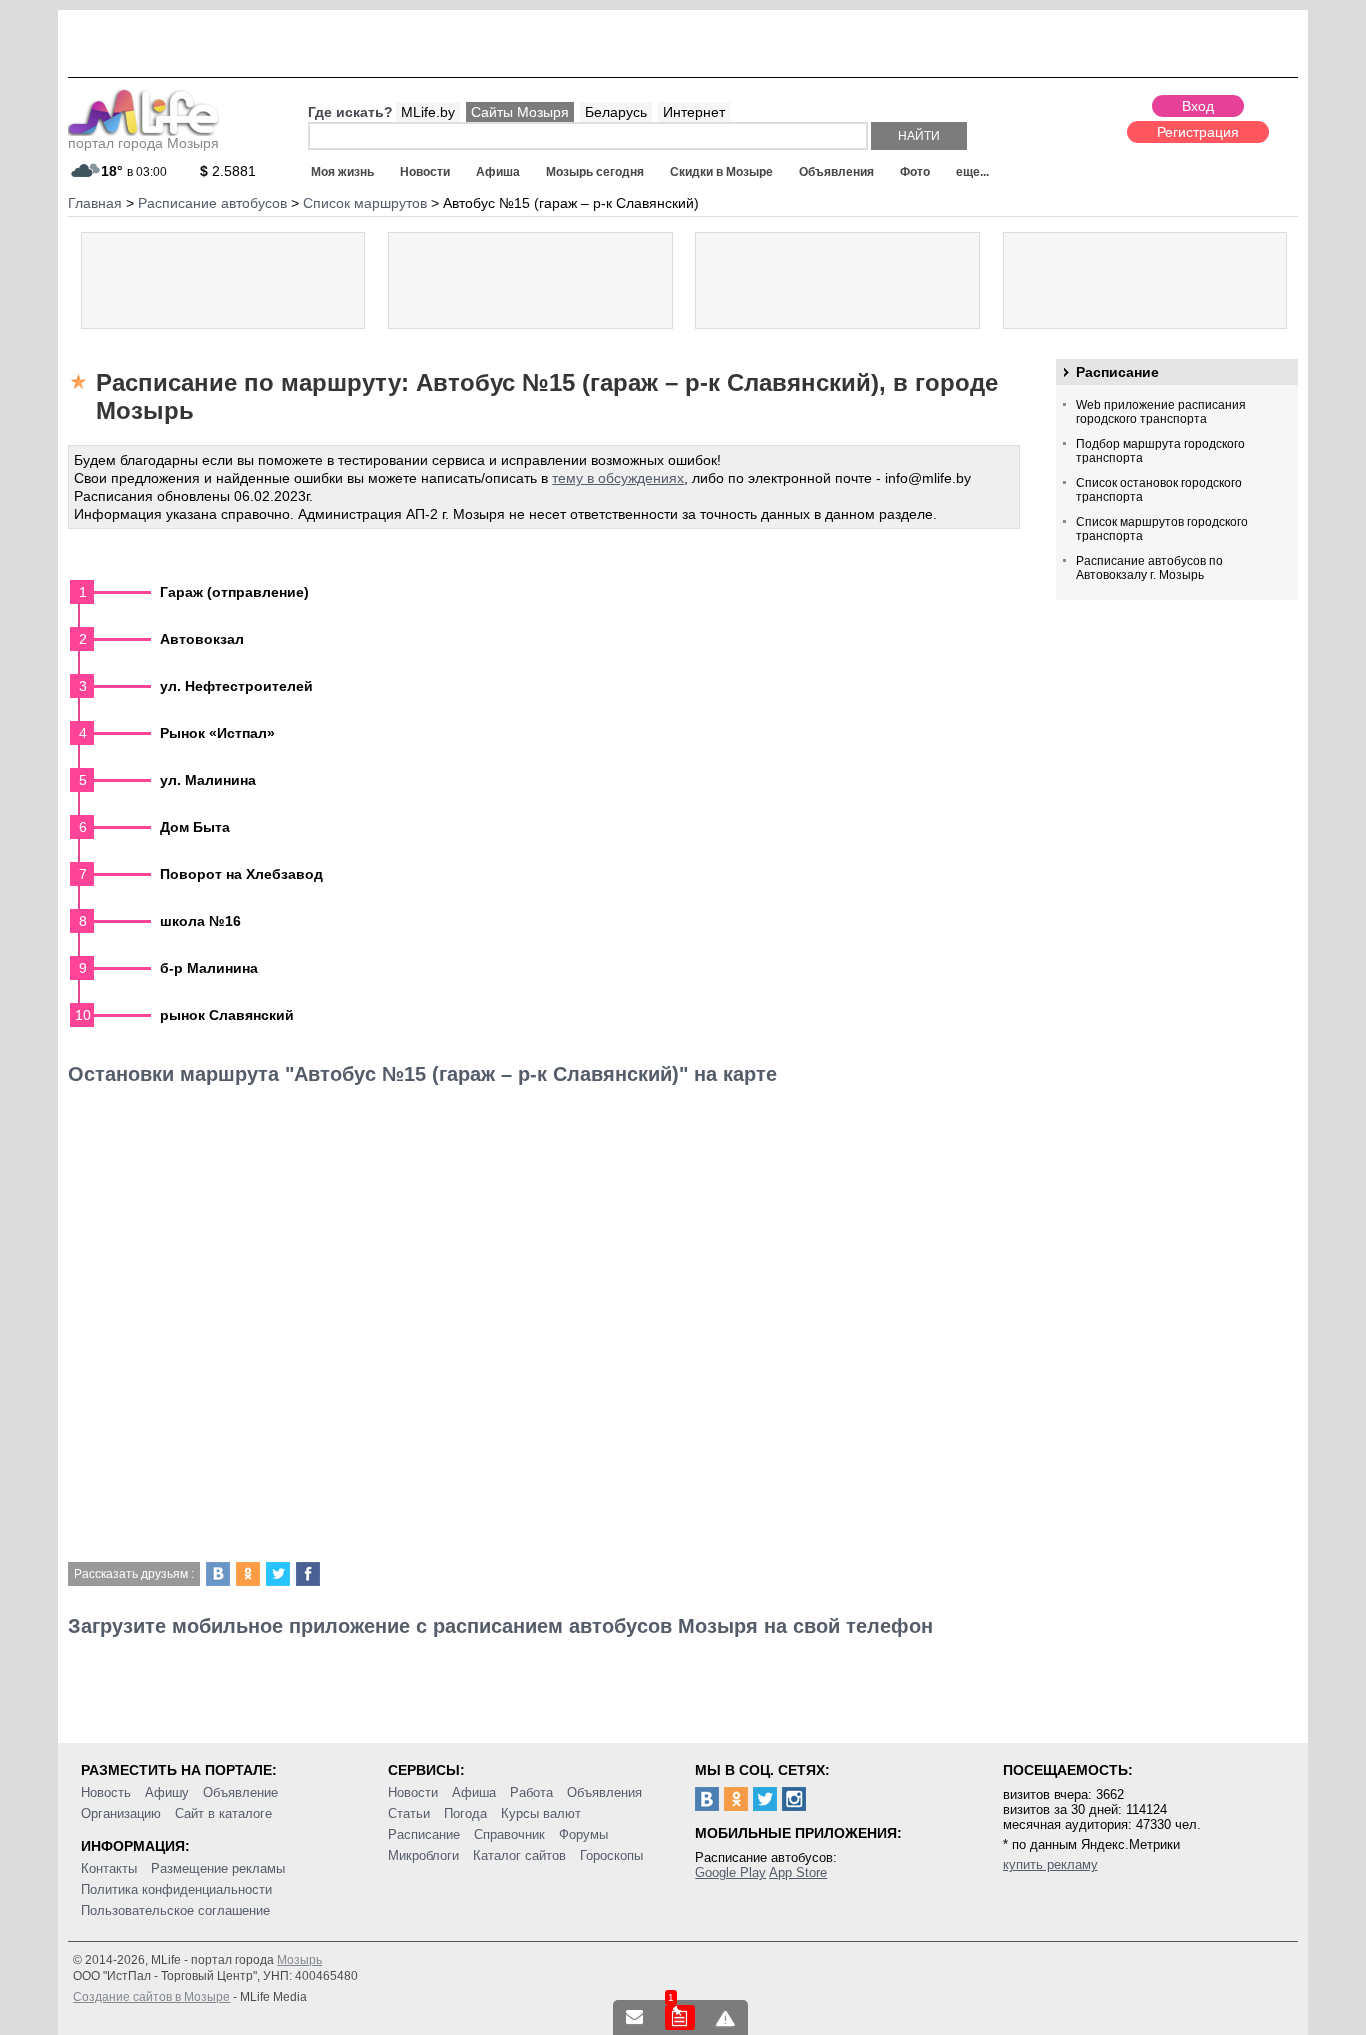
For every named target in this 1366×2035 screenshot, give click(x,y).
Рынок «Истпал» (217, 733)
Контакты (109, 1868)
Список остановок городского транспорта (1159, 490)
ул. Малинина (208, 780)
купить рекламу (1050, 1864)
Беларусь (616, 112)
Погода (465, 1813)
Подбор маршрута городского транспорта (1160, 451)
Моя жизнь (342, 172)
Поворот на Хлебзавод (241, 874)
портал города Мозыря (143, 143)
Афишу (167, 1792)
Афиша (498, 172)
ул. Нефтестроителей (236, 686)
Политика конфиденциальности (176, 1889)
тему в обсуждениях (618, 478)
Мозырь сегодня (595, 172)
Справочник (509, 1834)
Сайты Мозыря (520, 112)
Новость (106, 1792)
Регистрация (1198, 132)
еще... (972, 172)
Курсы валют (541, 1813)
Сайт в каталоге (223, 1813)
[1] (680, 2017)
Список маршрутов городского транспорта (1162, 529)
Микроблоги (423, 1855)
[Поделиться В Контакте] (218, 1574)
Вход (1198, 106)
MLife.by (428, 112)
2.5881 (228, 171)
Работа (531, 1792)
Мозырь (299, 1960)
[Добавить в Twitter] (278, 1574)
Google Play (730, 1872)
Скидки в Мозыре (721, 172)
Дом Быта (195, 827)
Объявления (836, 172)
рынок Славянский (227, 1015)
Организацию (121, 1813)
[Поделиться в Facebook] (308, 1574)
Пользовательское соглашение (175, 1910)
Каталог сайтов (519, 1855)
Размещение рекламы (218, 1868)
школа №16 (200, 921)
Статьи (409, 1813)
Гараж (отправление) (234, 592)
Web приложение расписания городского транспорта (1161, 412)
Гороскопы (611, 1855)
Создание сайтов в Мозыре (151, 1997)
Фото (915, 172)
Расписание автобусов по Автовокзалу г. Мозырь (1149, 568)
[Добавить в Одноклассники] (248, 1574)
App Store (798, 1872)
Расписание (1117, 372)
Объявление (240, 1792)
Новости (425, 172)
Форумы (583, 1834)
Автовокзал (202, 639)
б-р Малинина (209, 968)
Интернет (694, 112)
